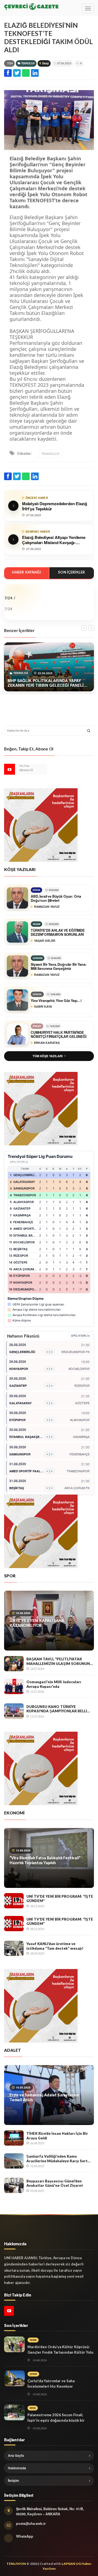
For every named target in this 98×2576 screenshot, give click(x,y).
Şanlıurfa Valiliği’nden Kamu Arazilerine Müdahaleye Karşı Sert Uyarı (57, 2159)
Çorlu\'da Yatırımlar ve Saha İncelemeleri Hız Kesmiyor (51, 2384)
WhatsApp (25, 2536)
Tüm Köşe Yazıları (48, 1056)
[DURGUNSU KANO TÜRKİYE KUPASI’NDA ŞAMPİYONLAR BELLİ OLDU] (14, 1711)
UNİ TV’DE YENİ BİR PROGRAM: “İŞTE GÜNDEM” (60, 1899)
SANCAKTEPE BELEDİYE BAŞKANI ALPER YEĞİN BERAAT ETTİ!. (47, 2097)
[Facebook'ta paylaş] (8, 73)
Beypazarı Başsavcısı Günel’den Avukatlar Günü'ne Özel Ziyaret (55, 2183)
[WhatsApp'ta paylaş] (26, 73)
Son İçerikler (71, 572)
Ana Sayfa (16, 2455)
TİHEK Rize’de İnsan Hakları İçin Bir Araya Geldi (57, 2136)
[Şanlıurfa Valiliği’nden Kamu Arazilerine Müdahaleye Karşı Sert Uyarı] (14, 2161)
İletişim (13, 2480)
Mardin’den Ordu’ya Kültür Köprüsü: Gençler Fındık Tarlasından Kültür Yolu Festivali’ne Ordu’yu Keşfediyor (60, 2352)
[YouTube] (10, 769)
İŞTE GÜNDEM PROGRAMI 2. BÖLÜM (43, 1858)
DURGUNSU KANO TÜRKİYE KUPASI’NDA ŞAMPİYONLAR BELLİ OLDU (57, 1709)
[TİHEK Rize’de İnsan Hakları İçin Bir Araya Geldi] (14, 2138)
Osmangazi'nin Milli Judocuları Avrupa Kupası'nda (54, 1684)
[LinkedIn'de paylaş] (35, 73)
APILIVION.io (19, 1162)
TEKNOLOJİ (28, 63)
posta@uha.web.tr (31, 2523)
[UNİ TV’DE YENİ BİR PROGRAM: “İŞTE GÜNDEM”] (14, 1901)
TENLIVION (16, 2564)
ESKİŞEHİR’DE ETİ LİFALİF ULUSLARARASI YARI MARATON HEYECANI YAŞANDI (47, 1623)
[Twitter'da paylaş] (17, 73)
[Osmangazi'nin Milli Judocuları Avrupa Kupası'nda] (14, 1686)
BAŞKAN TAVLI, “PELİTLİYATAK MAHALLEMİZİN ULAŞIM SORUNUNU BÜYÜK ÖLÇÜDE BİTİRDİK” (59, 1661)
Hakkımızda (17, 2468)
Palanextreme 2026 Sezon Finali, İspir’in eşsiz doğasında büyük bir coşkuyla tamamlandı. (56, 2420)
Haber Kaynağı (27, 572)
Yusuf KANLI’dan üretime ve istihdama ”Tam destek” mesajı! (55, 1946)
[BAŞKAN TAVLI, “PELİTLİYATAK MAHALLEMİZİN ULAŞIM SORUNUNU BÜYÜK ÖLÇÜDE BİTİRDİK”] (14, 1664)
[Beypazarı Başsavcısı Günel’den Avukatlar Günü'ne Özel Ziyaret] (14, 2185)
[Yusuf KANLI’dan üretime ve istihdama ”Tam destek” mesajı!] (14, 1948)
